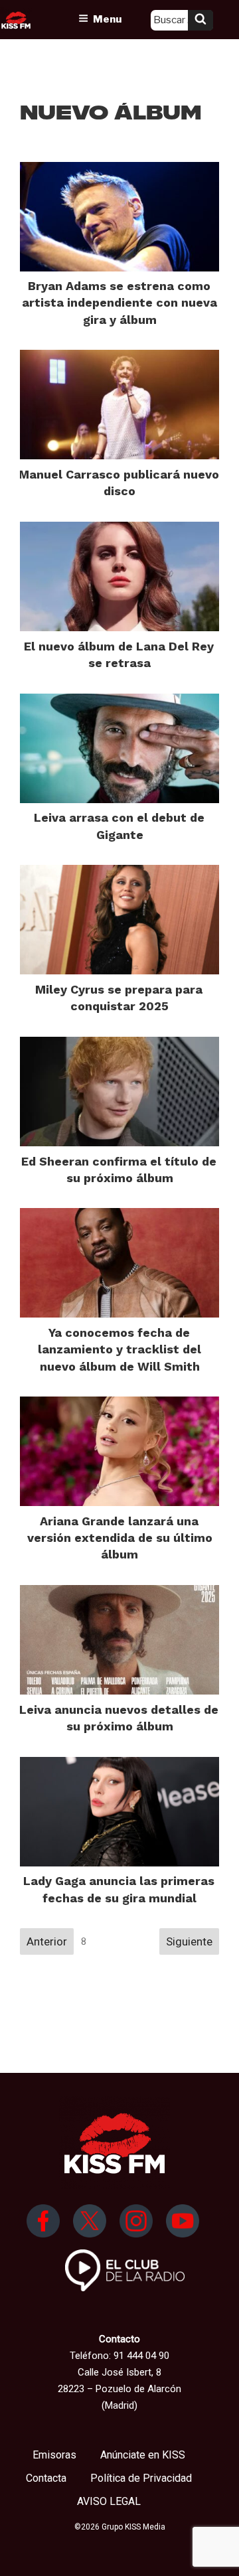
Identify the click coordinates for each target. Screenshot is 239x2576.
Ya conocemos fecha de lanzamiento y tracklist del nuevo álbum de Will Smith (119, 1349)
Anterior (47, 1941)
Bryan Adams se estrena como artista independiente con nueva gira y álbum (119, 302)
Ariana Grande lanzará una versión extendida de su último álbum (120, 1538)
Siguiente (189, 1941)
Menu (107, 19)
